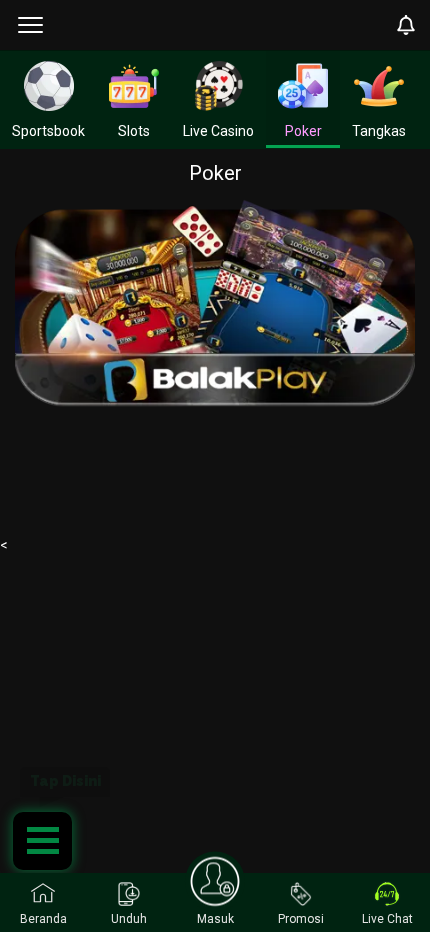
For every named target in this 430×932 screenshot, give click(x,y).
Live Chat (387, 919)
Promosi (301, 919)
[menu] (30, 25)
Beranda (43, 919)
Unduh (129, 919)
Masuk (215, 919)
